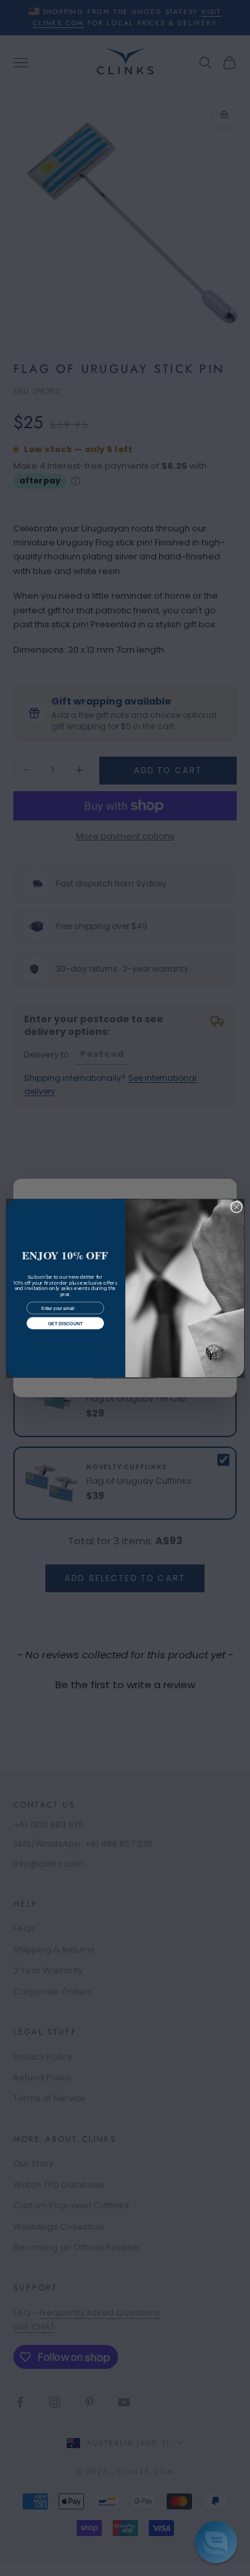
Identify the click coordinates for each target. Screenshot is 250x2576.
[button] (216, 2542)
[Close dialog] (236, 1207)
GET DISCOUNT (65, 1323)
